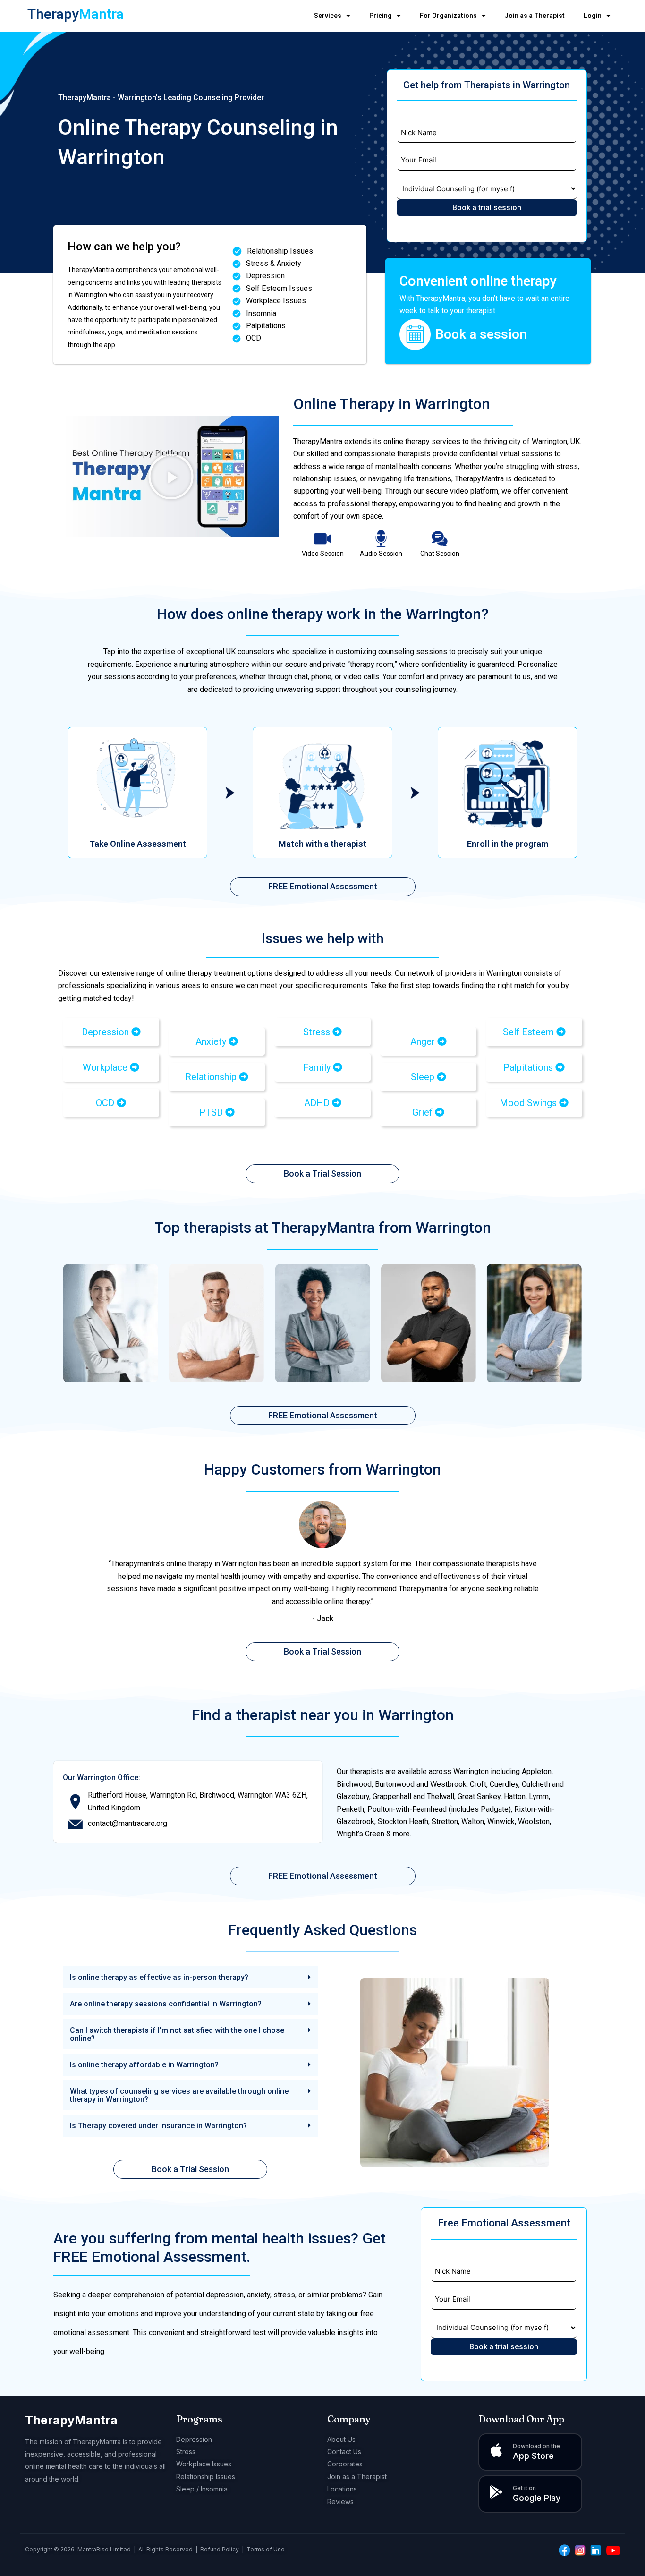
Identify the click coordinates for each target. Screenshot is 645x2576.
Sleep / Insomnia (202, 2489)
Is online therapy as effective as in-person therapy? (159, 1977)
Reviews (340, 2502)
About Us (341, 2439)
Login (593, 16)
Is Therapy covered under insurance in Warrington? (158, 2126)
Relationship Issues (206, 2477)
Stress (186, 2452)
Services (328, 16)
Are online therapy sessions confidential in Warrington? (166, 2004)
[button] (171, 477)
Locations (342, 2489)
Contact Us (344, 2452)
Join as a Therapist (535, 16)
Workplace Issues (204, 2464)
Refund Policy (220, 2549)
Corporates (345, 2464)
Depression (194, 2439)
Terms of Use (266, 2549)
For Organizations (448, 16)
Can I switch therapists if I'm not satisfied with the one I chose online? (177, 2034)
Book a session (481, 334)
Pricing (381, 16)
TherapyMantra (71, 2420)
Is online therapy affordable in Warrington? (144, 2065)
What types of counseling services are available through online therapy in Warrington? (179, 2095)
